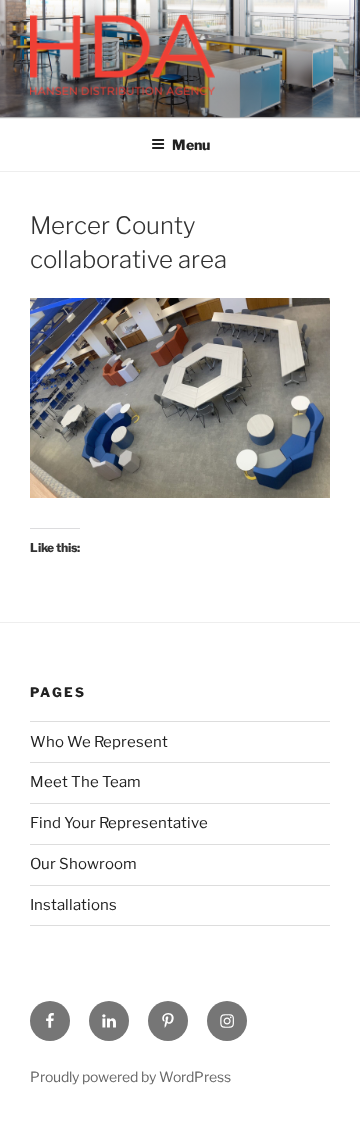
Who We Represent (99, 742)
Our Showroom (83, 864)
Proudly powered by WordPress (130, 1076)
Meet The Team (85, 782)
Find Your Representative (119, 823)
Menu (191, 144)
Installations (73, 905)
